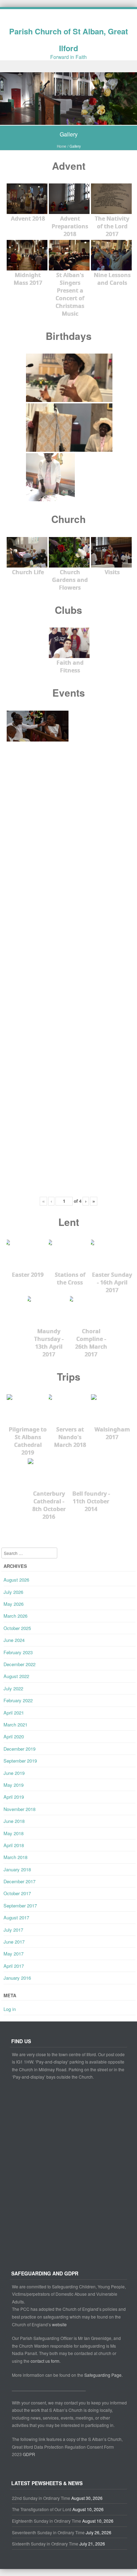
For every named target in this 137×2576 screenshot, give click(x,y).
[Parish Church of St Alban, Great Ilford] (68, 121)
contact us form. (46, 2361)
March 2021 (15, 1725)
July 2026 (13, 1592)
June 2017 (14, 1942)
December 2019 (19, 1749)
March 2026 (15, 1616)
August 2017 (16, 1917)
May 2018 (14, 1833)
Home (62, 146)
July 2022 (13, 1688)
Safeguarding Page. (104, 2375)
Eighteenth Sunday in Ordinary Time (47, 2521)
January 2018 (17, 1869)
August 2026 (16, 1580)
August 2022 (16, 1676)
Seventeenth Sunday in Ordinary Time (48, 2532)
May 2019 (14, 1785)
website (59, 2324)
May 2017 (14, 1954)
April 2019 (14, 1797)
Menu (68, 66)
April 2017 (14, 1966)
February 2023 (18, 1652)
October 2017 (17, 1893)
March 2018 (15, 1857)
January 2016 (17, 1978)
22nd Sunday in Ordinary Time (41, 2498)
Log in (10, 2009)
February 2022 (18, 1700)
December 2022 (19, 1664)
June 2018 (14, 1821)
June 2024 (14, 1640)
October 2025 (17, 1628)
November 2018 (19, 1809)
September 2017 (20, 1906)
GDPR (29, 2454)
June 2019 (14, 1773)
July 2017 (13, 1930)
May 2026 (14, 1604)
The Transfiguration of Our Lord (42, 2509)
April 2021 (14, 1713)
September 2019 (20, 1761)
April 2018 (14, 1845)
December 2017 (19, 1881)
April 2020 (14, 1736)
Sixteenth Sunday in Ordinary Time (45, 2544)
